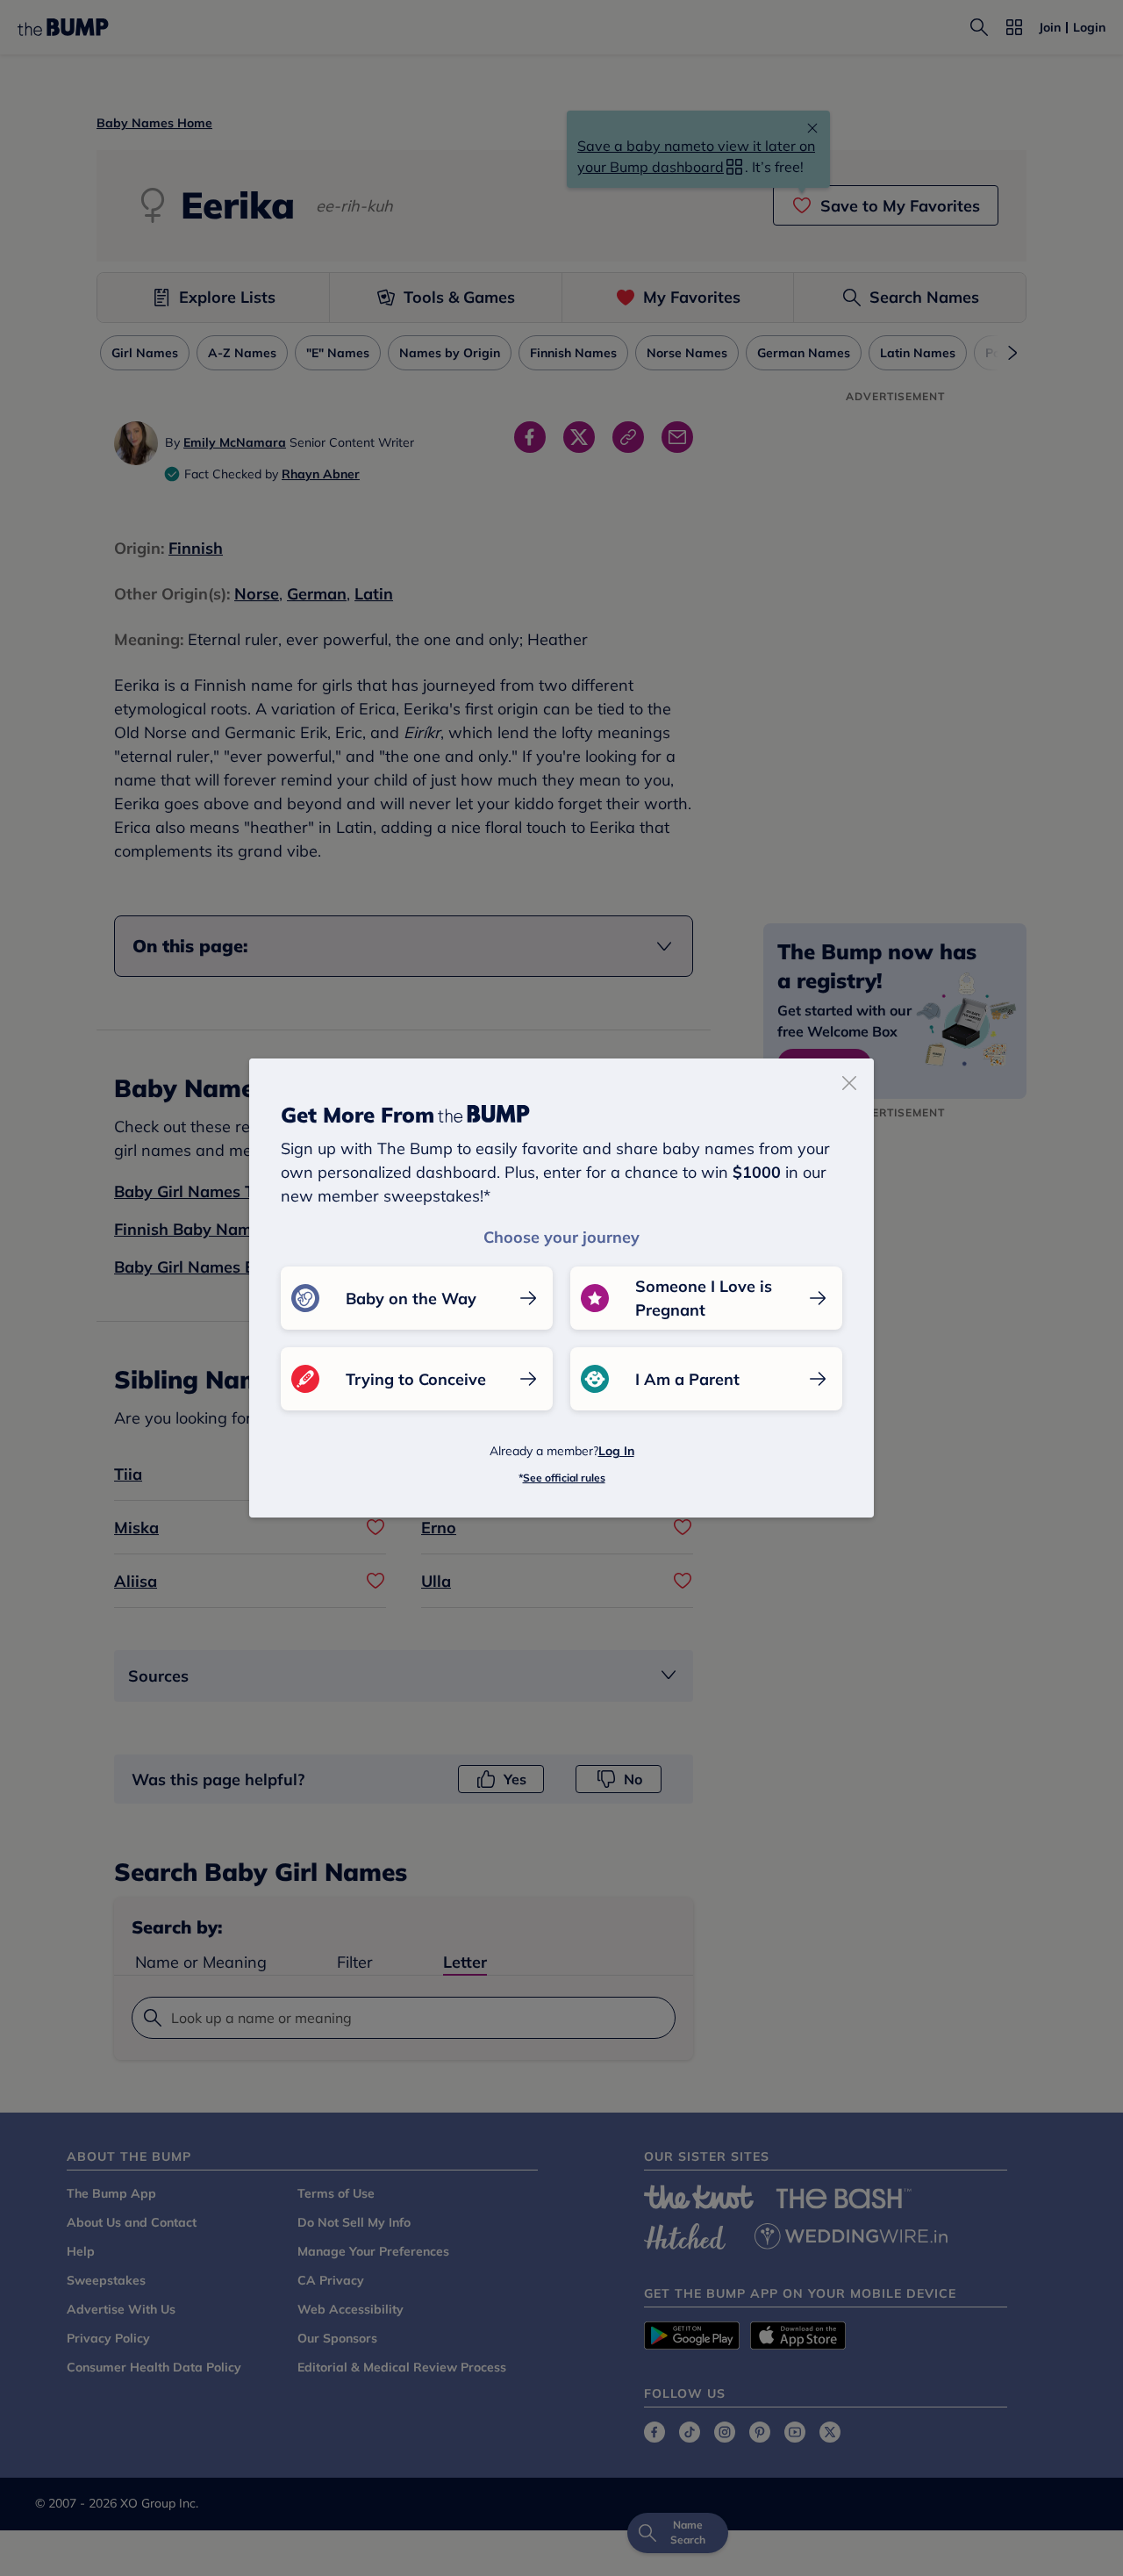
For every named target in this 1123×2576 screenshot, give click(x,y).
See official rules (564, 1478)
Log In (616, 1451)
